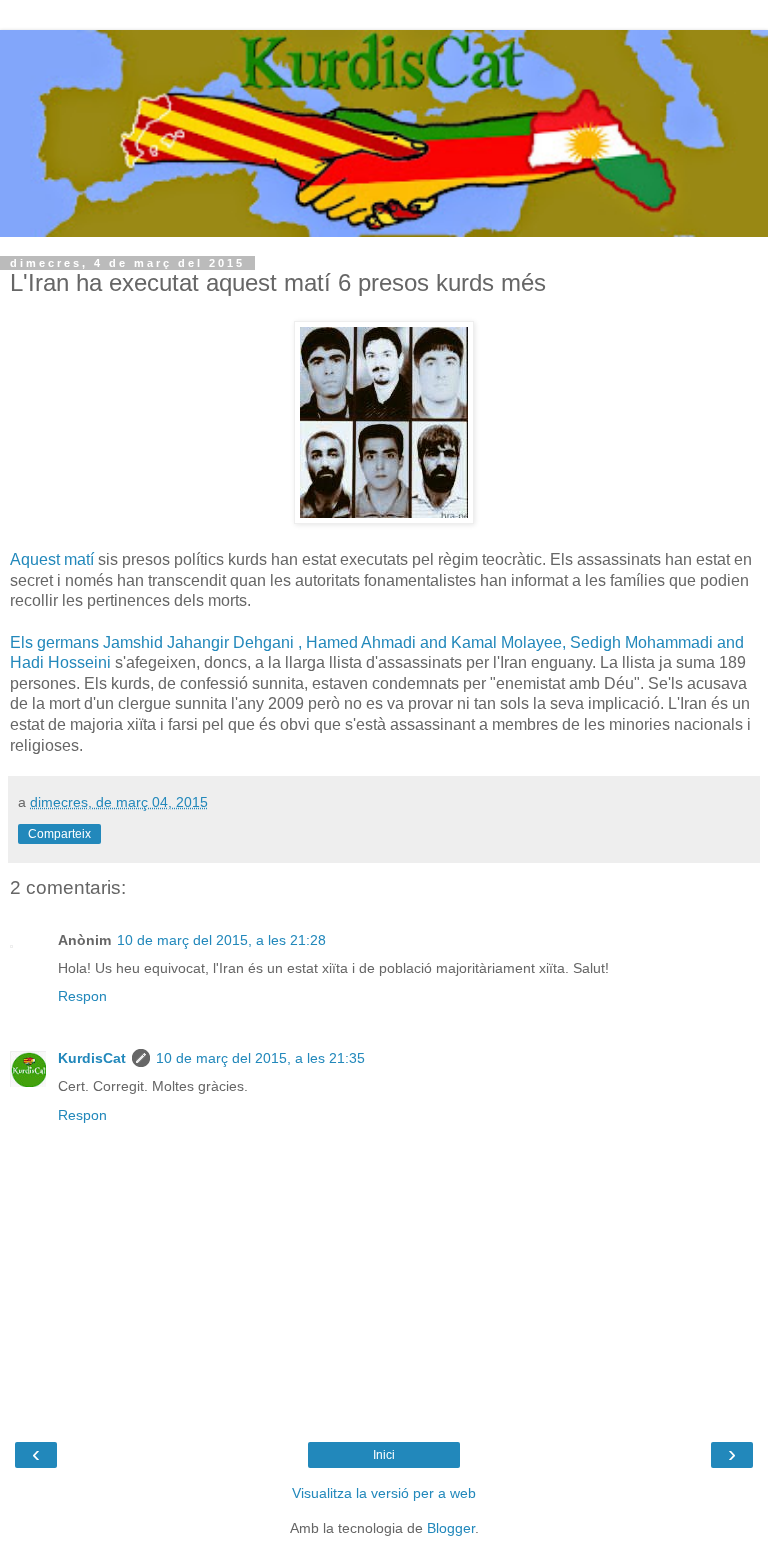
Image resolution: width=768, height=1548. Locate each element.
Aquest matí (52, 559)
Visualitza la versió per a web (384, 1493)
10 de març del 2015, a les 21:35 (260, 1058)
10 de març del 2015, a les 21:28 (221, 940)
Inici (384, 1455)
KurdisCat (92, 1058)
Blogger (451, 1528)
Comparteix (59, 834)
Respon (82, 996)
